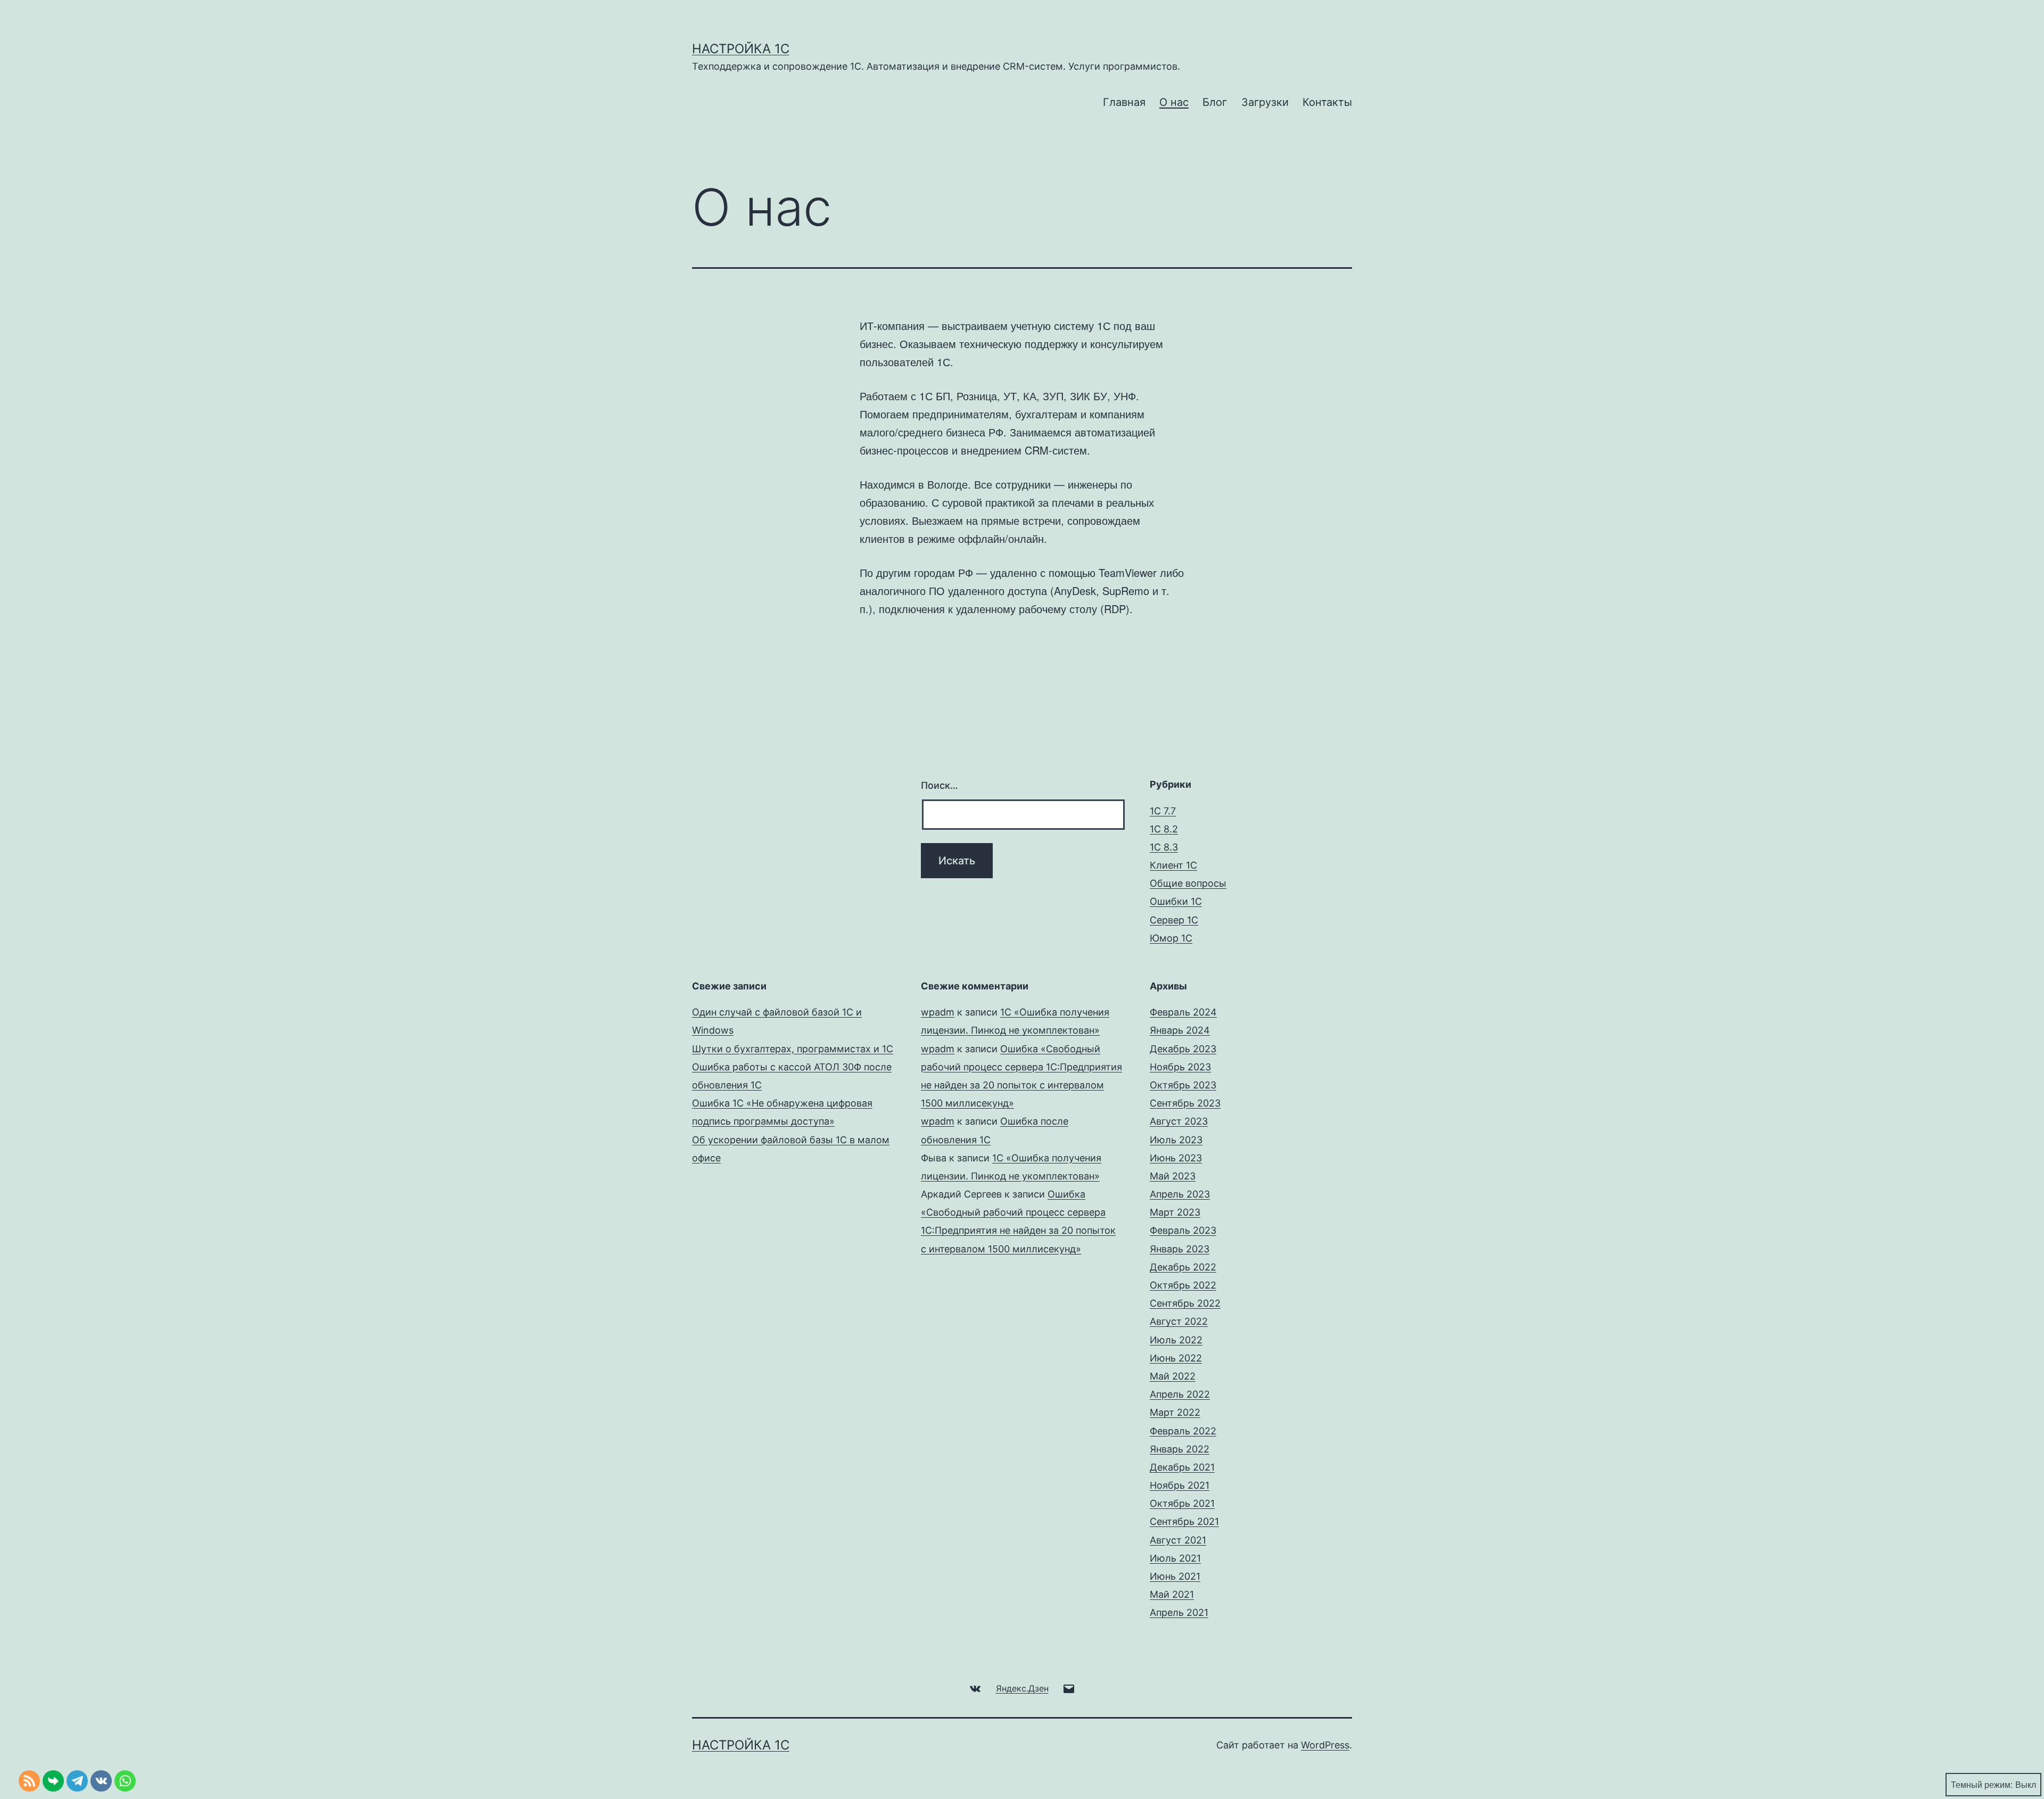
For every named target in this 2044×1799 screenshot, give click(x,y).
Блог (1215, 102)
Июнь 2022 (1176, 1358)
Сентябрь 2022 (1185, 1303)
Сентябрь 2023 (1185, 1103)
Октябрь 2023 (1183, 1085)
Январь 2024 (1180, 1030)
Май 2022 (1173, 1376)
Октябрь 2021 (1182, 1503)
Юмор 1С (1171, 938)
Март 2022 (1175, 1412)
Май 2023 (1173, 1176)
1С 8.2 (1164, 829)
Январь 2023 (1180, 1249)
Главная (1124, 102)
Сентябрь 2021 (1184, 1521)
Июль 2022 (1176, 1340)
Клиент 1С (1173, 865)
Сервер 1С (1174, 920)
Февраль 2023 (1183, 1230)
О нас (1174, 102)
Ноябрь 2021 (1180, 1485)
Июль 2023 (1176, 1140)
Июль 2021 (1175, 1558)
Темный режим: (1982, 1784)
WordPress (1325, 1745)
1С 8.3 (1164, 847)
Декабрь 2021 (1182, 1467)
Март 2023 (1175, 1212)
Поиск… (939, 785)
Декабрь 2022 (1183, 1267)
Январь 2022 (1180, 1449)
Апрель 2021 (1179, 1612)
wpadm (938, 1012)
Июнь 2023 (1176, 1158)
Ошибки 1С (1176, 901)
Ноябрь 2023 (1180, 1067)
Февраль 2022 (1183, 1431)
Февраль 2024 (1183, 1012)
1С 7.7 (1163, 811)
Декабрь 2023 (1183, 1049)
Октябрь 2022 (1183, 1285)
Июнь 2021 (1175, 1576)
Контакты (1327, 102)
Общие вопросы (1188, 883)
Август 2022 (1179, 1321)
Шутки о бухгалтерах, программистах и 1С (793, 1049)
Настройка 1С (741, 49)
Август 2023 (1179, 1121)
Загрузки (1265, 102)
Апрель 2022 (1180, 1394)
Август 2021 (1178, 1540)
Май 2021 (1172, 1594)
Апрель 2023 (1180, 1194)
